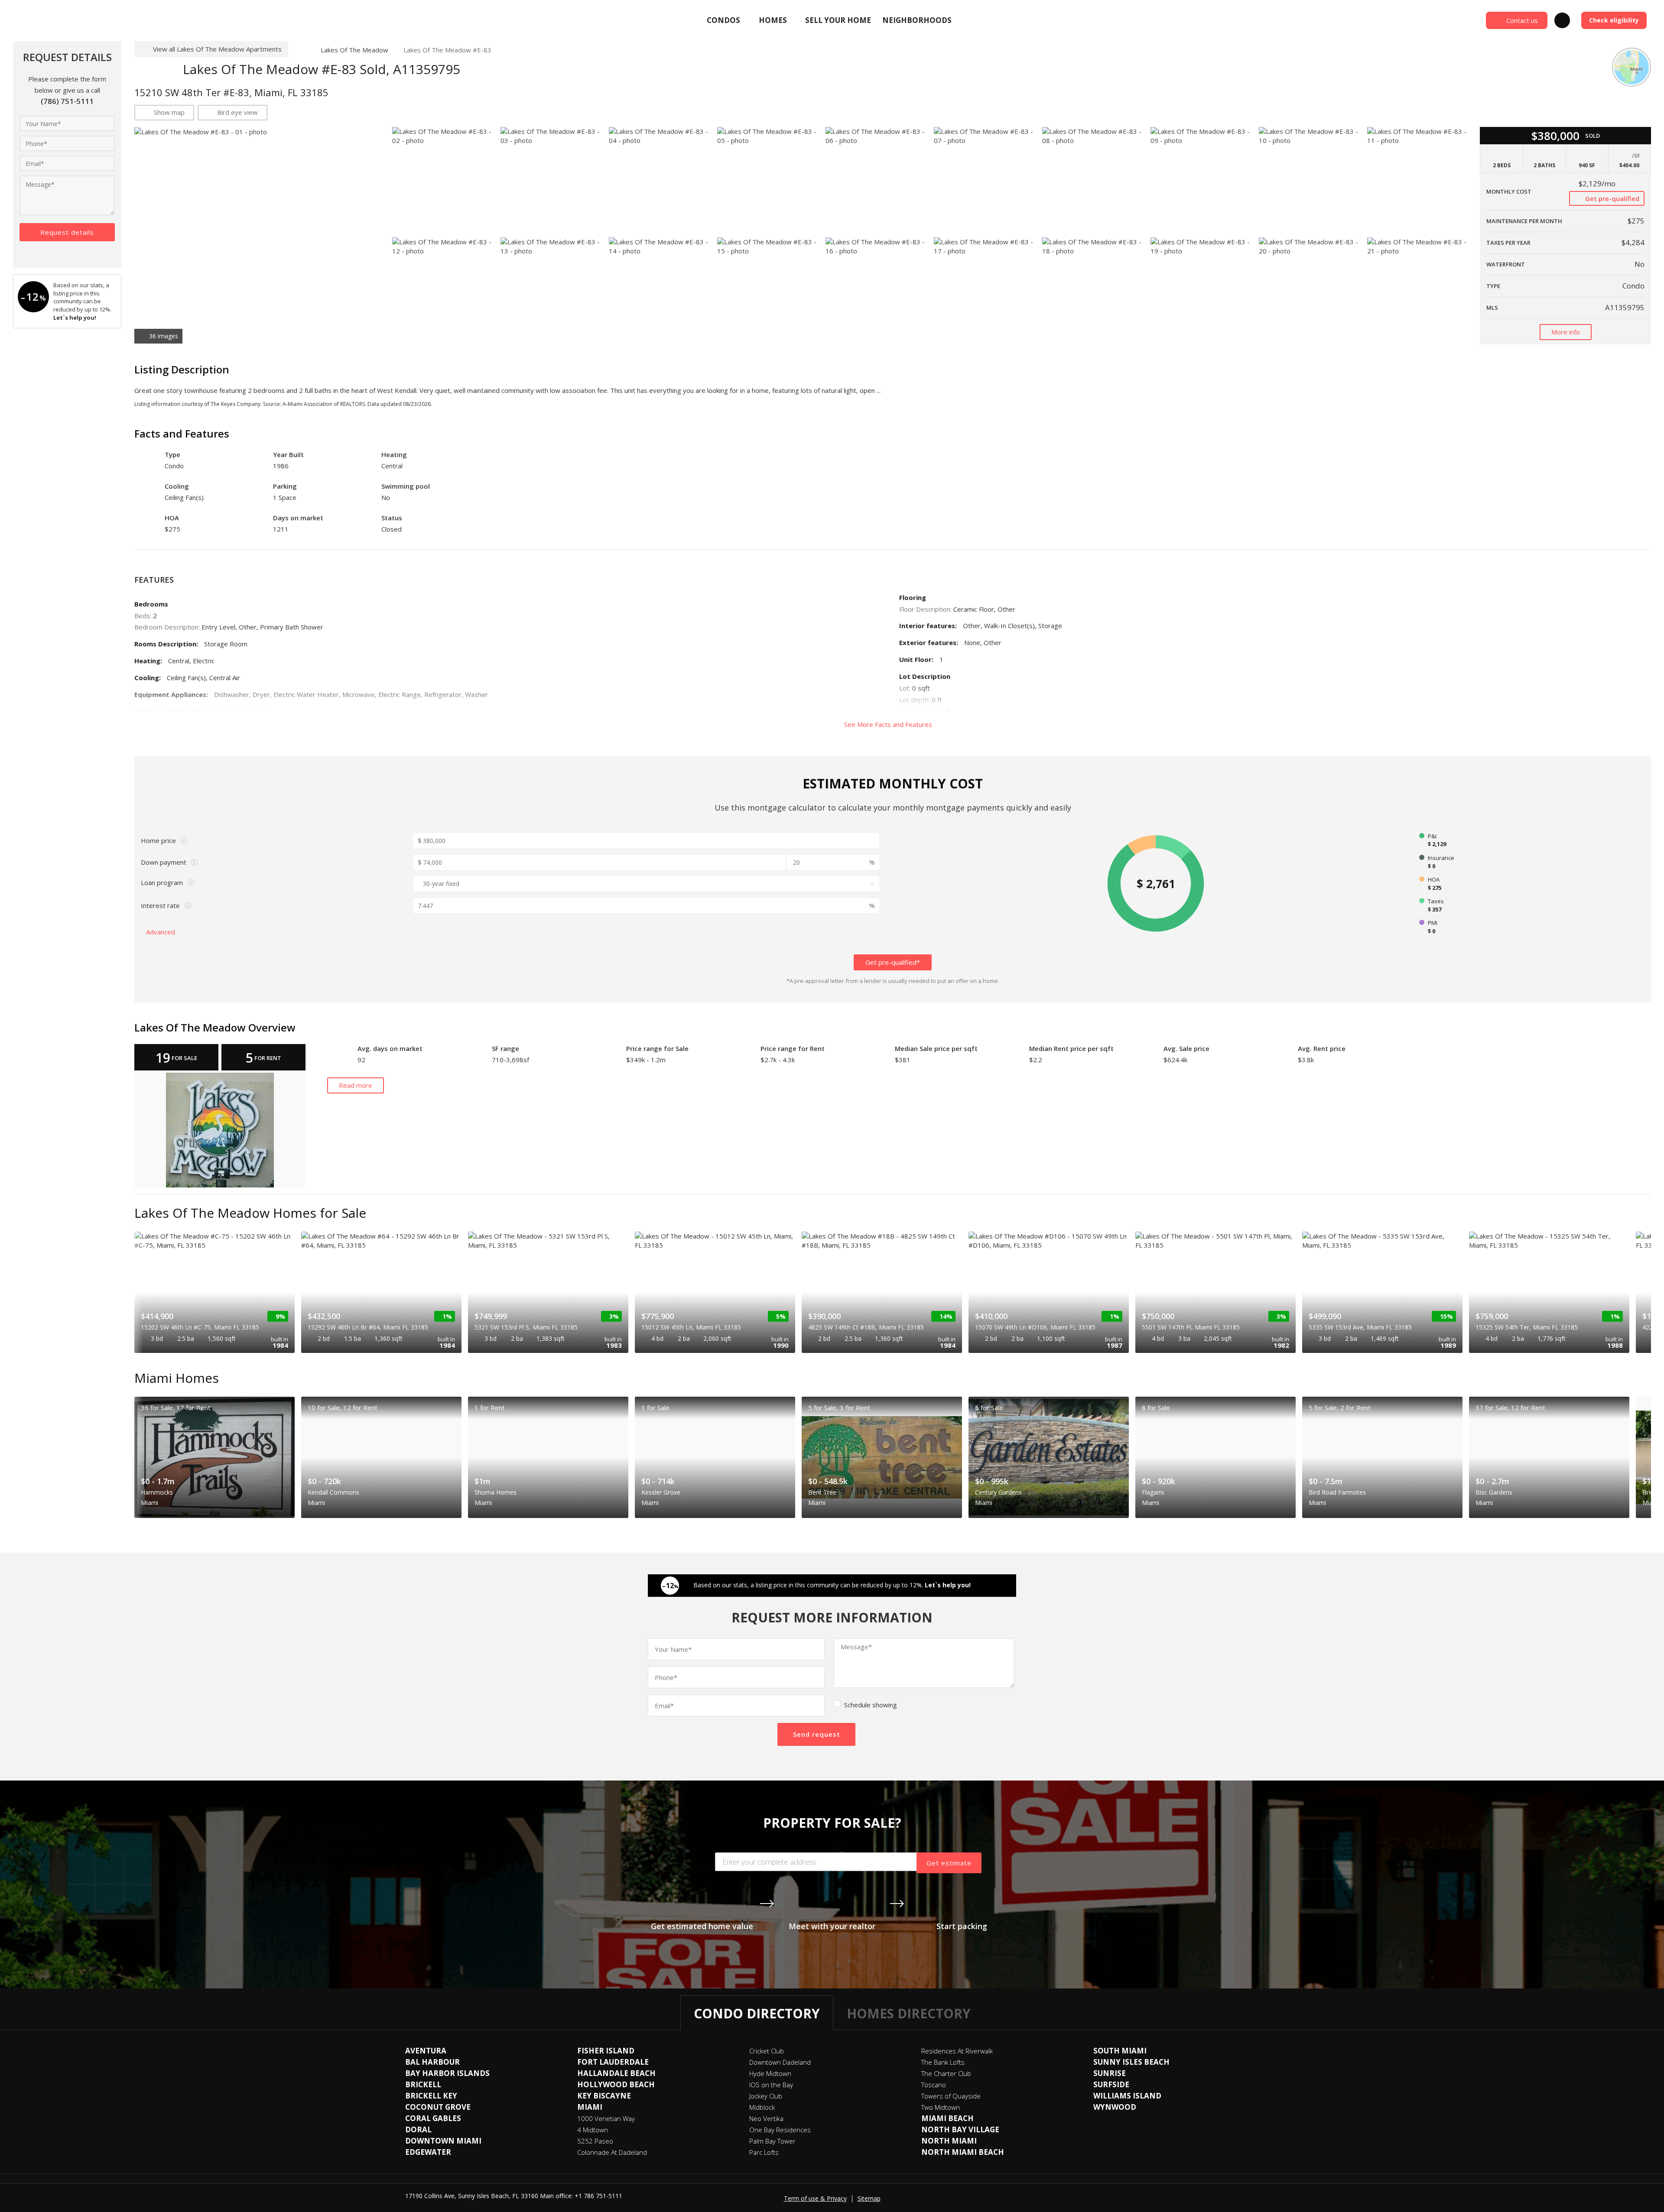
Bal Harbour (432, 2062)
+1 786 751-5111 (598, 2196)
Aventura (426, 2051)
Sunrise (1110, 2073)
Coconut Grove (438, 2107)
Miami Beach (947, 2118)
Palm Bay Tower (772, 2141)
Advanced (161, 932)
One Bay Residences (780, 2130)
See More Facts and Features (889, 724)
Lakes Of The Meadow (354, 50)
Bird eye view (237, 112)
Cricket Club (767, 2051)
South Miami (1120, 2051)
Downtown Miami (443, 2141)
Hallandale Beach (616, 2073)
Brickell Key (431, 2096)
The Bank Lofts (943, 2062)
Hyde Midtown (770, 2073)
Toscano (934, 2085)
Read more (356, 1085)
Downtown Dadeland (780, 2062)
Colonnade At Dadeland (612, 2152)
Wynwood (1115, 2107)
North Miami (949, 2141)
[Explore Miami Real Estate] (76, 20)
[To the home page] (301, 50)
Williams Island (1127, 2096)
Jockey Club (766, 2096)
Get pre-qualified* (893, 962)
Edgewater (428, 2152)
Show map (169, 112)
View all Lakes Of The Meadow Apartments (217, 49)
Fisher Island (606, 2051)
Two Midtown (941, 2107)
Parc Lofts (764, 2152)
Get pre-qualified (1611, 198)
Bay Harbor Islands (447, 2073)
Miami (590, 2107)
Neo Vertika (766, 2118)
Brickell (423, 2084)
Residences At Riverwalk (957, 2051)
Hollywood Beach (616, 2084)
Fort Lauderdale (613, 2062)
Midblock (762, 2107)
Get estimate (949, 1863)
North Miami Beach (963, 2152)
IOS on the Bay (771, 2085)
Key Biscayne (604, 2096)
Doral (418, 2129)
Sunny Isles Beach (1131, 2062)
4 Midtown (593, 2130)
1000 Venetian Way (606, 2118)
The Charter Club (946, 2073)
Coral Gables (433, 2118)
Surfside (1111, 2084)
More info (1566, 332)
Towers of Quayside (951, 2096)
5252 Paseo (595, 2141)
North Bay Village (960, 2129)
